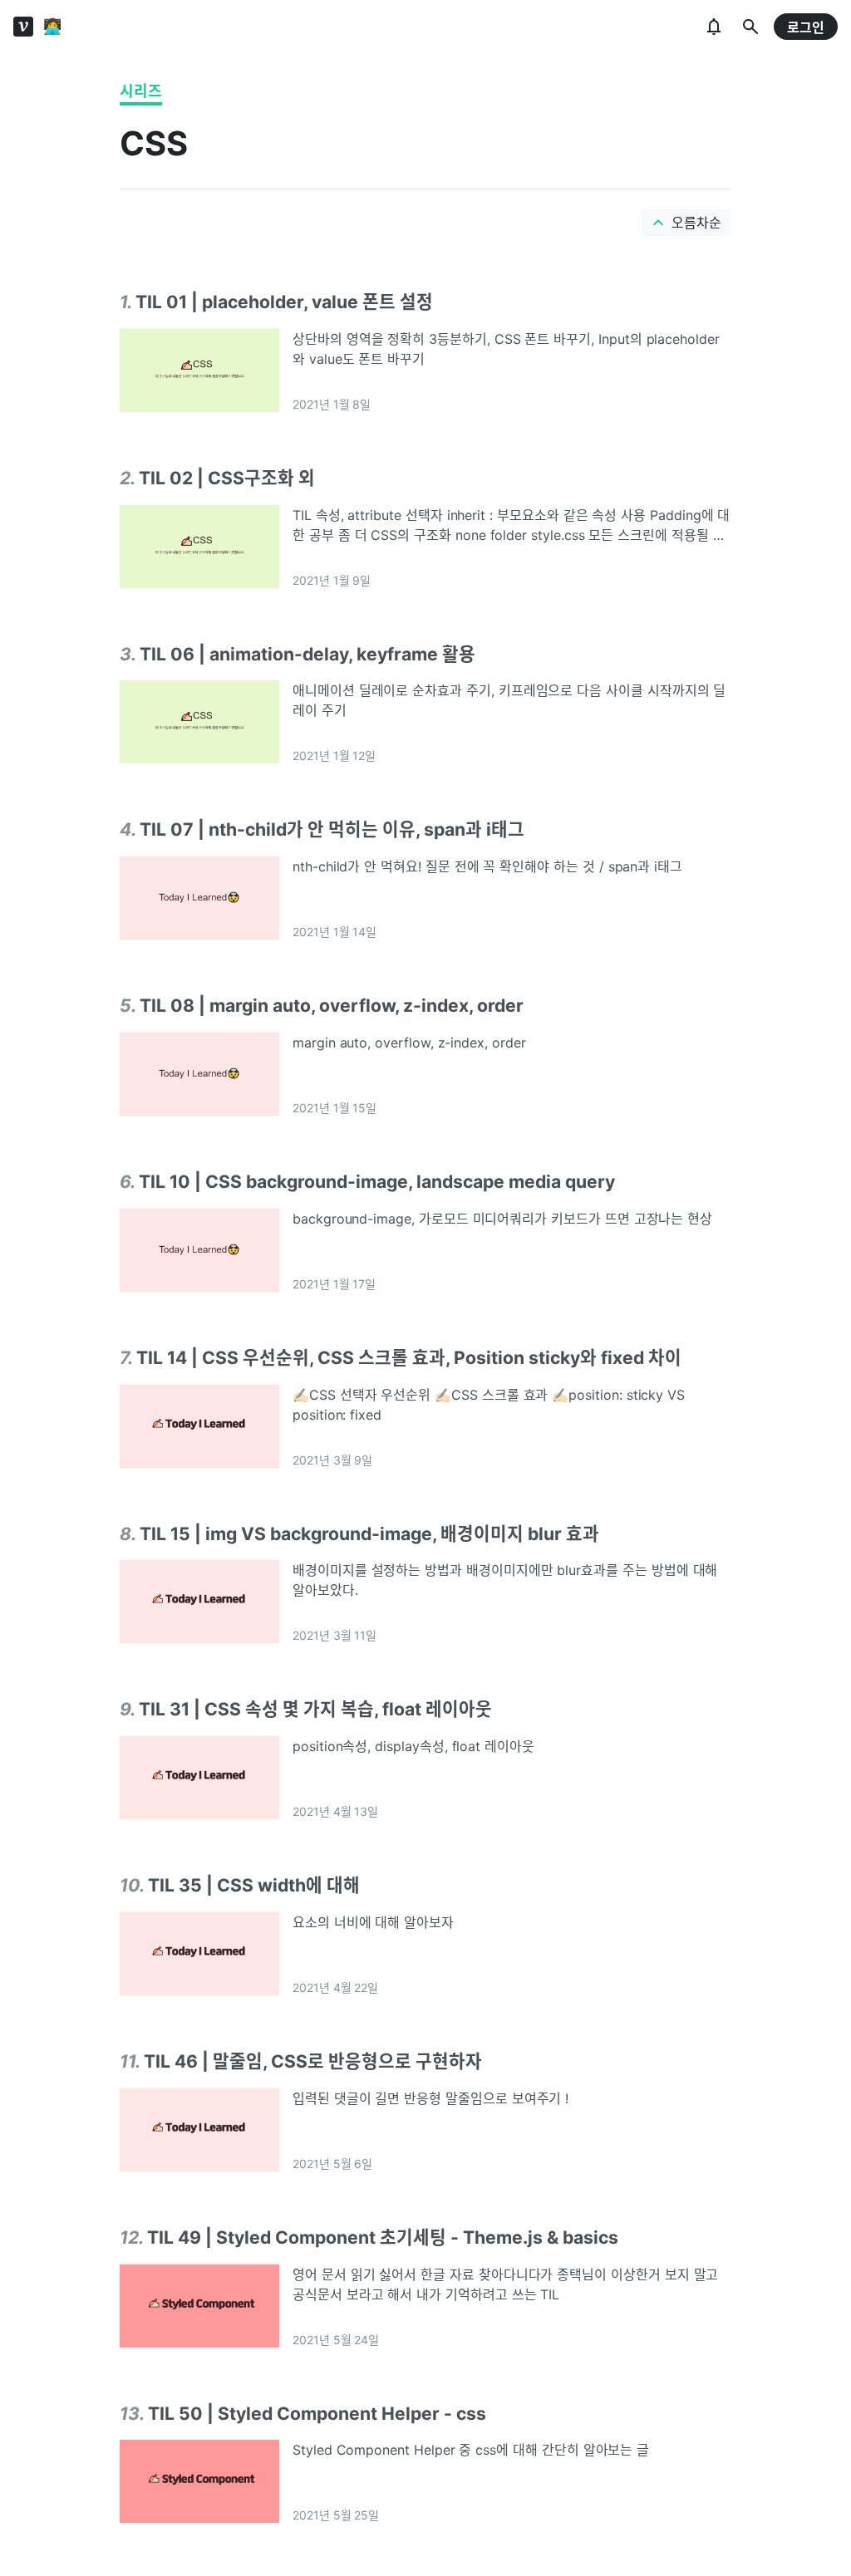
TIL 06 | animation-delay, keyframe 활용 (307, 654)
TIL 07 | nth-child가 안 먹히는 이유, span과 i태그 (332, 829)
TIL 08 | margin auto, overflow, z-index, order (332, 1005)
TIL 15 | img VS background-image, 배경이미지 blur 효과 (369, 1533)
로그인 (806, 27)
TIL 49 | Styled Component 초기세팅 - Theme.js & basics (383, 2237)
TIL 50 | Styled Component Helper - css (317, 2413)
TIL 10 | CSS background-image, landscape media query (377, 1181)
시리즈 (141, 91)
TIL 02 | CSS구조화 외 (227, 478)
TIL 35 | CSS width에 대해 (254, 1885)
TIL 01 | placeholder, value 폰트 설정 (284, 302)
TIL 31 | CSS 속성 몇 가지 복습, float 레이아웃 (315, 1709)
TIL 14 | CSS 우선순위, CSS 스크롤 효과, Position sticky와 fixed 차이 (409, 1357)
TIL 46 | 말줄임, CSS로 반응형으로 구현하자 (313, 2061)
